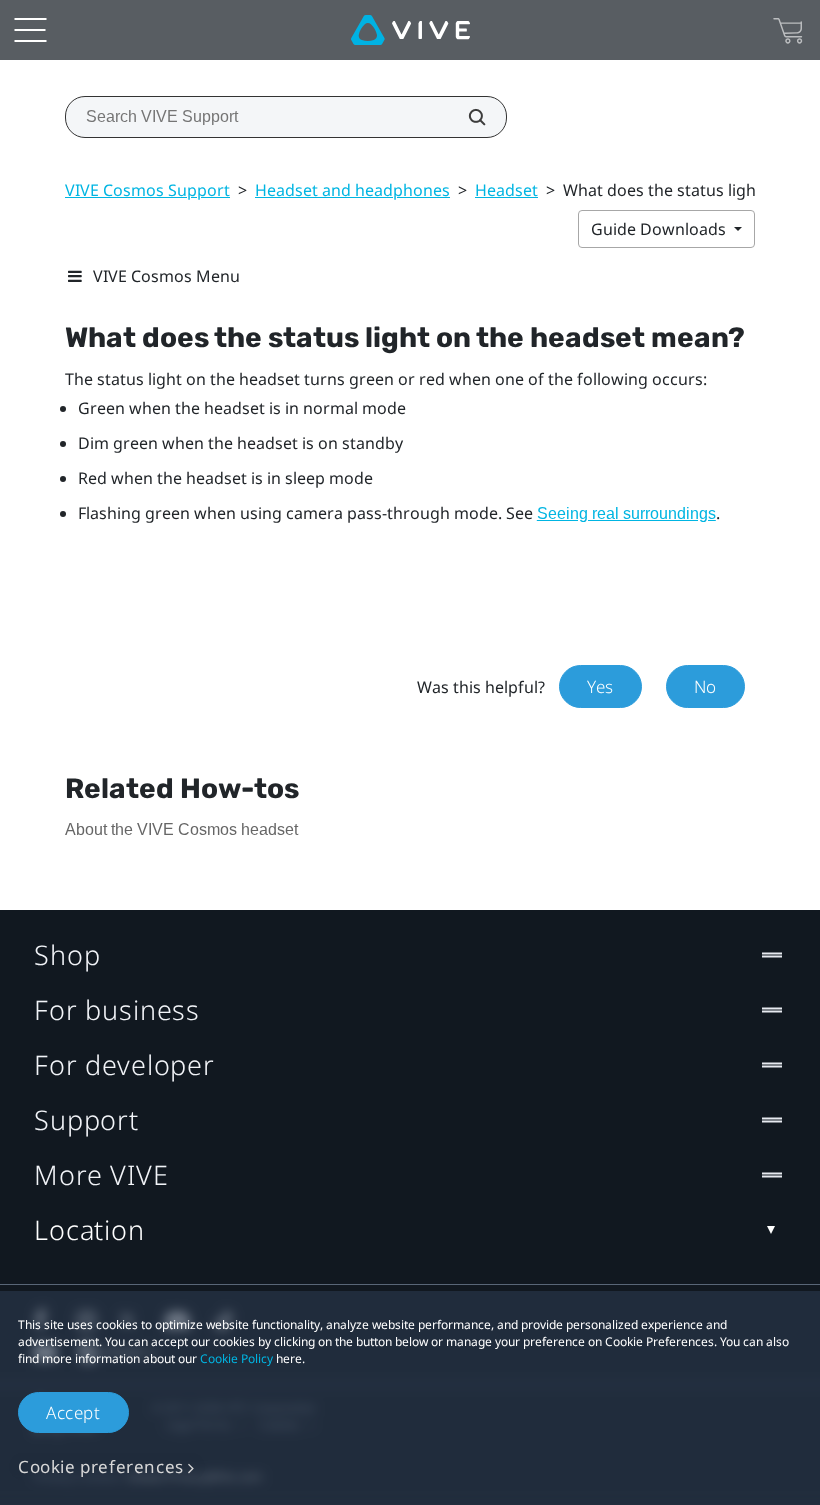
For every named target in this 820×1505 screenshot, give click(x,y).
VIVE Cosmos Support (147, 190)
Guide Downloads (660, 229)
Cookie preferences (101, 1466)
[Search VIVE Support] (466, 117)
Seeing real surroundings (626, 513)
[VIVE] (410, 30)
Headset (506, 190)
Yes (600, 686)
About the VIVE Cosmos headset (181, 829)
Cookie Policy (236, 1358)
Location (89, 1229)
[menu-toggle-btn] (30, 30)
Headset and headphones (352, 190)
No (705, 686)
